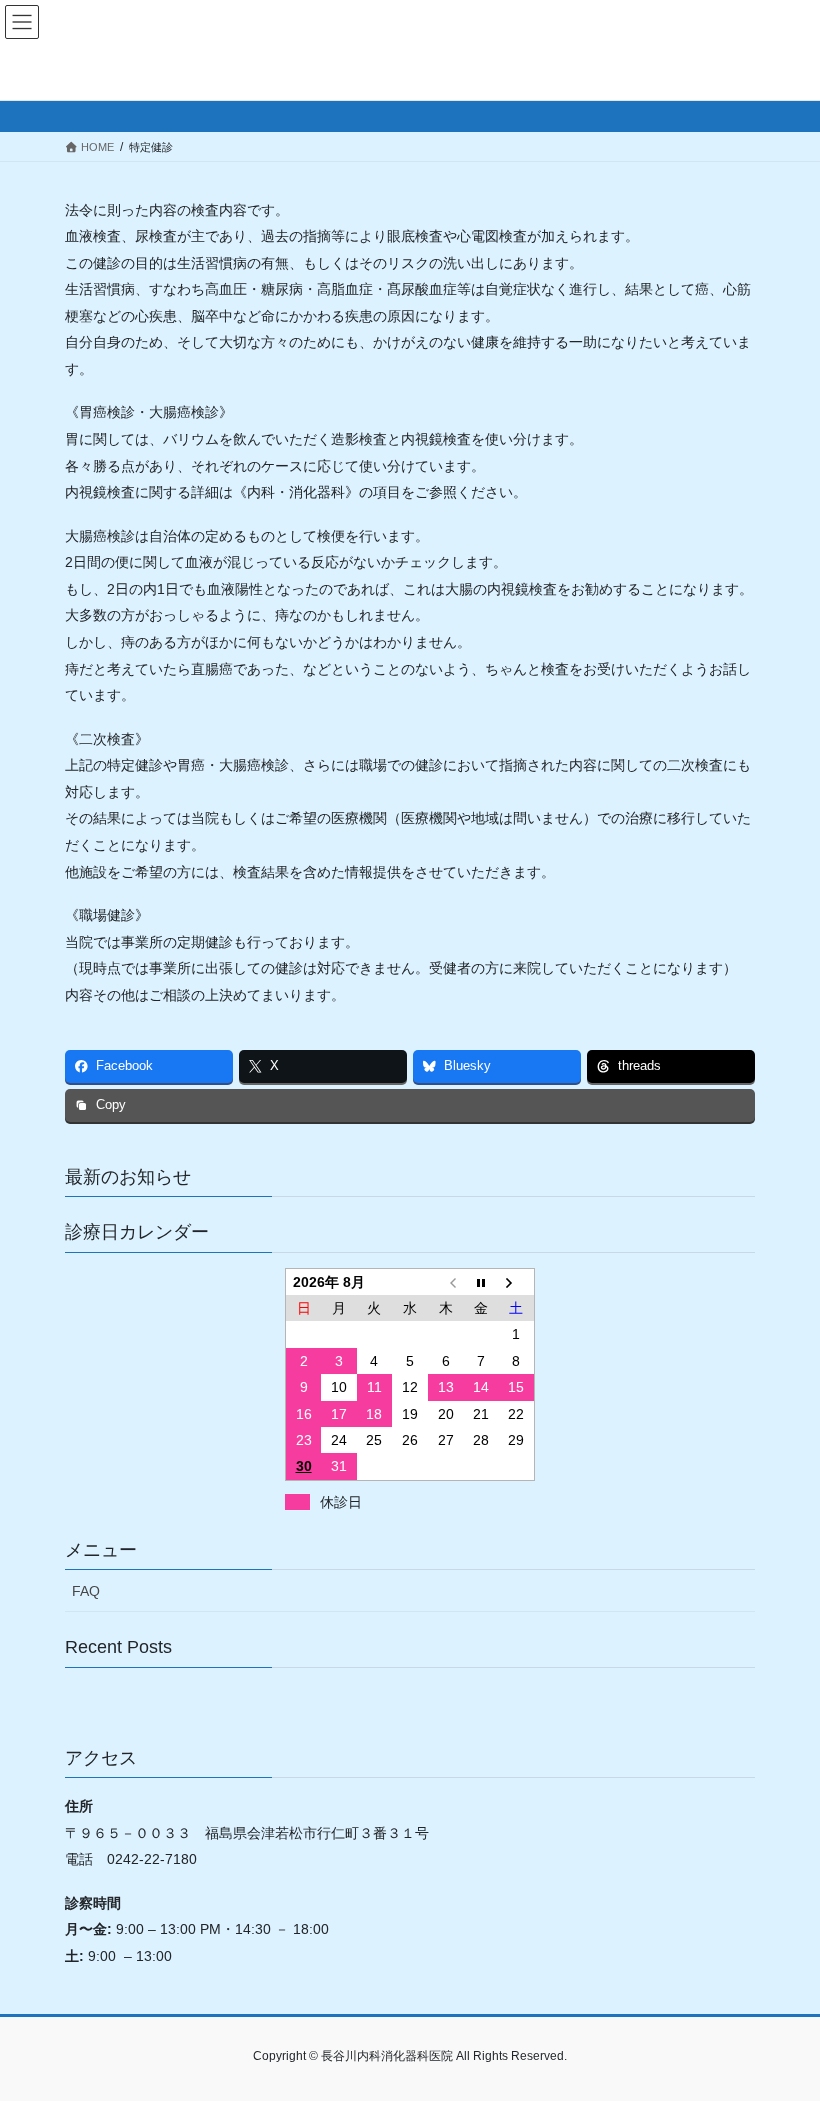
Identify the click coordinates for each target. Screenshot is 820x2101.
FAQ (86, 1591)
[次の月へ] (517, 1281)
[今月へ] (481, 1281)
